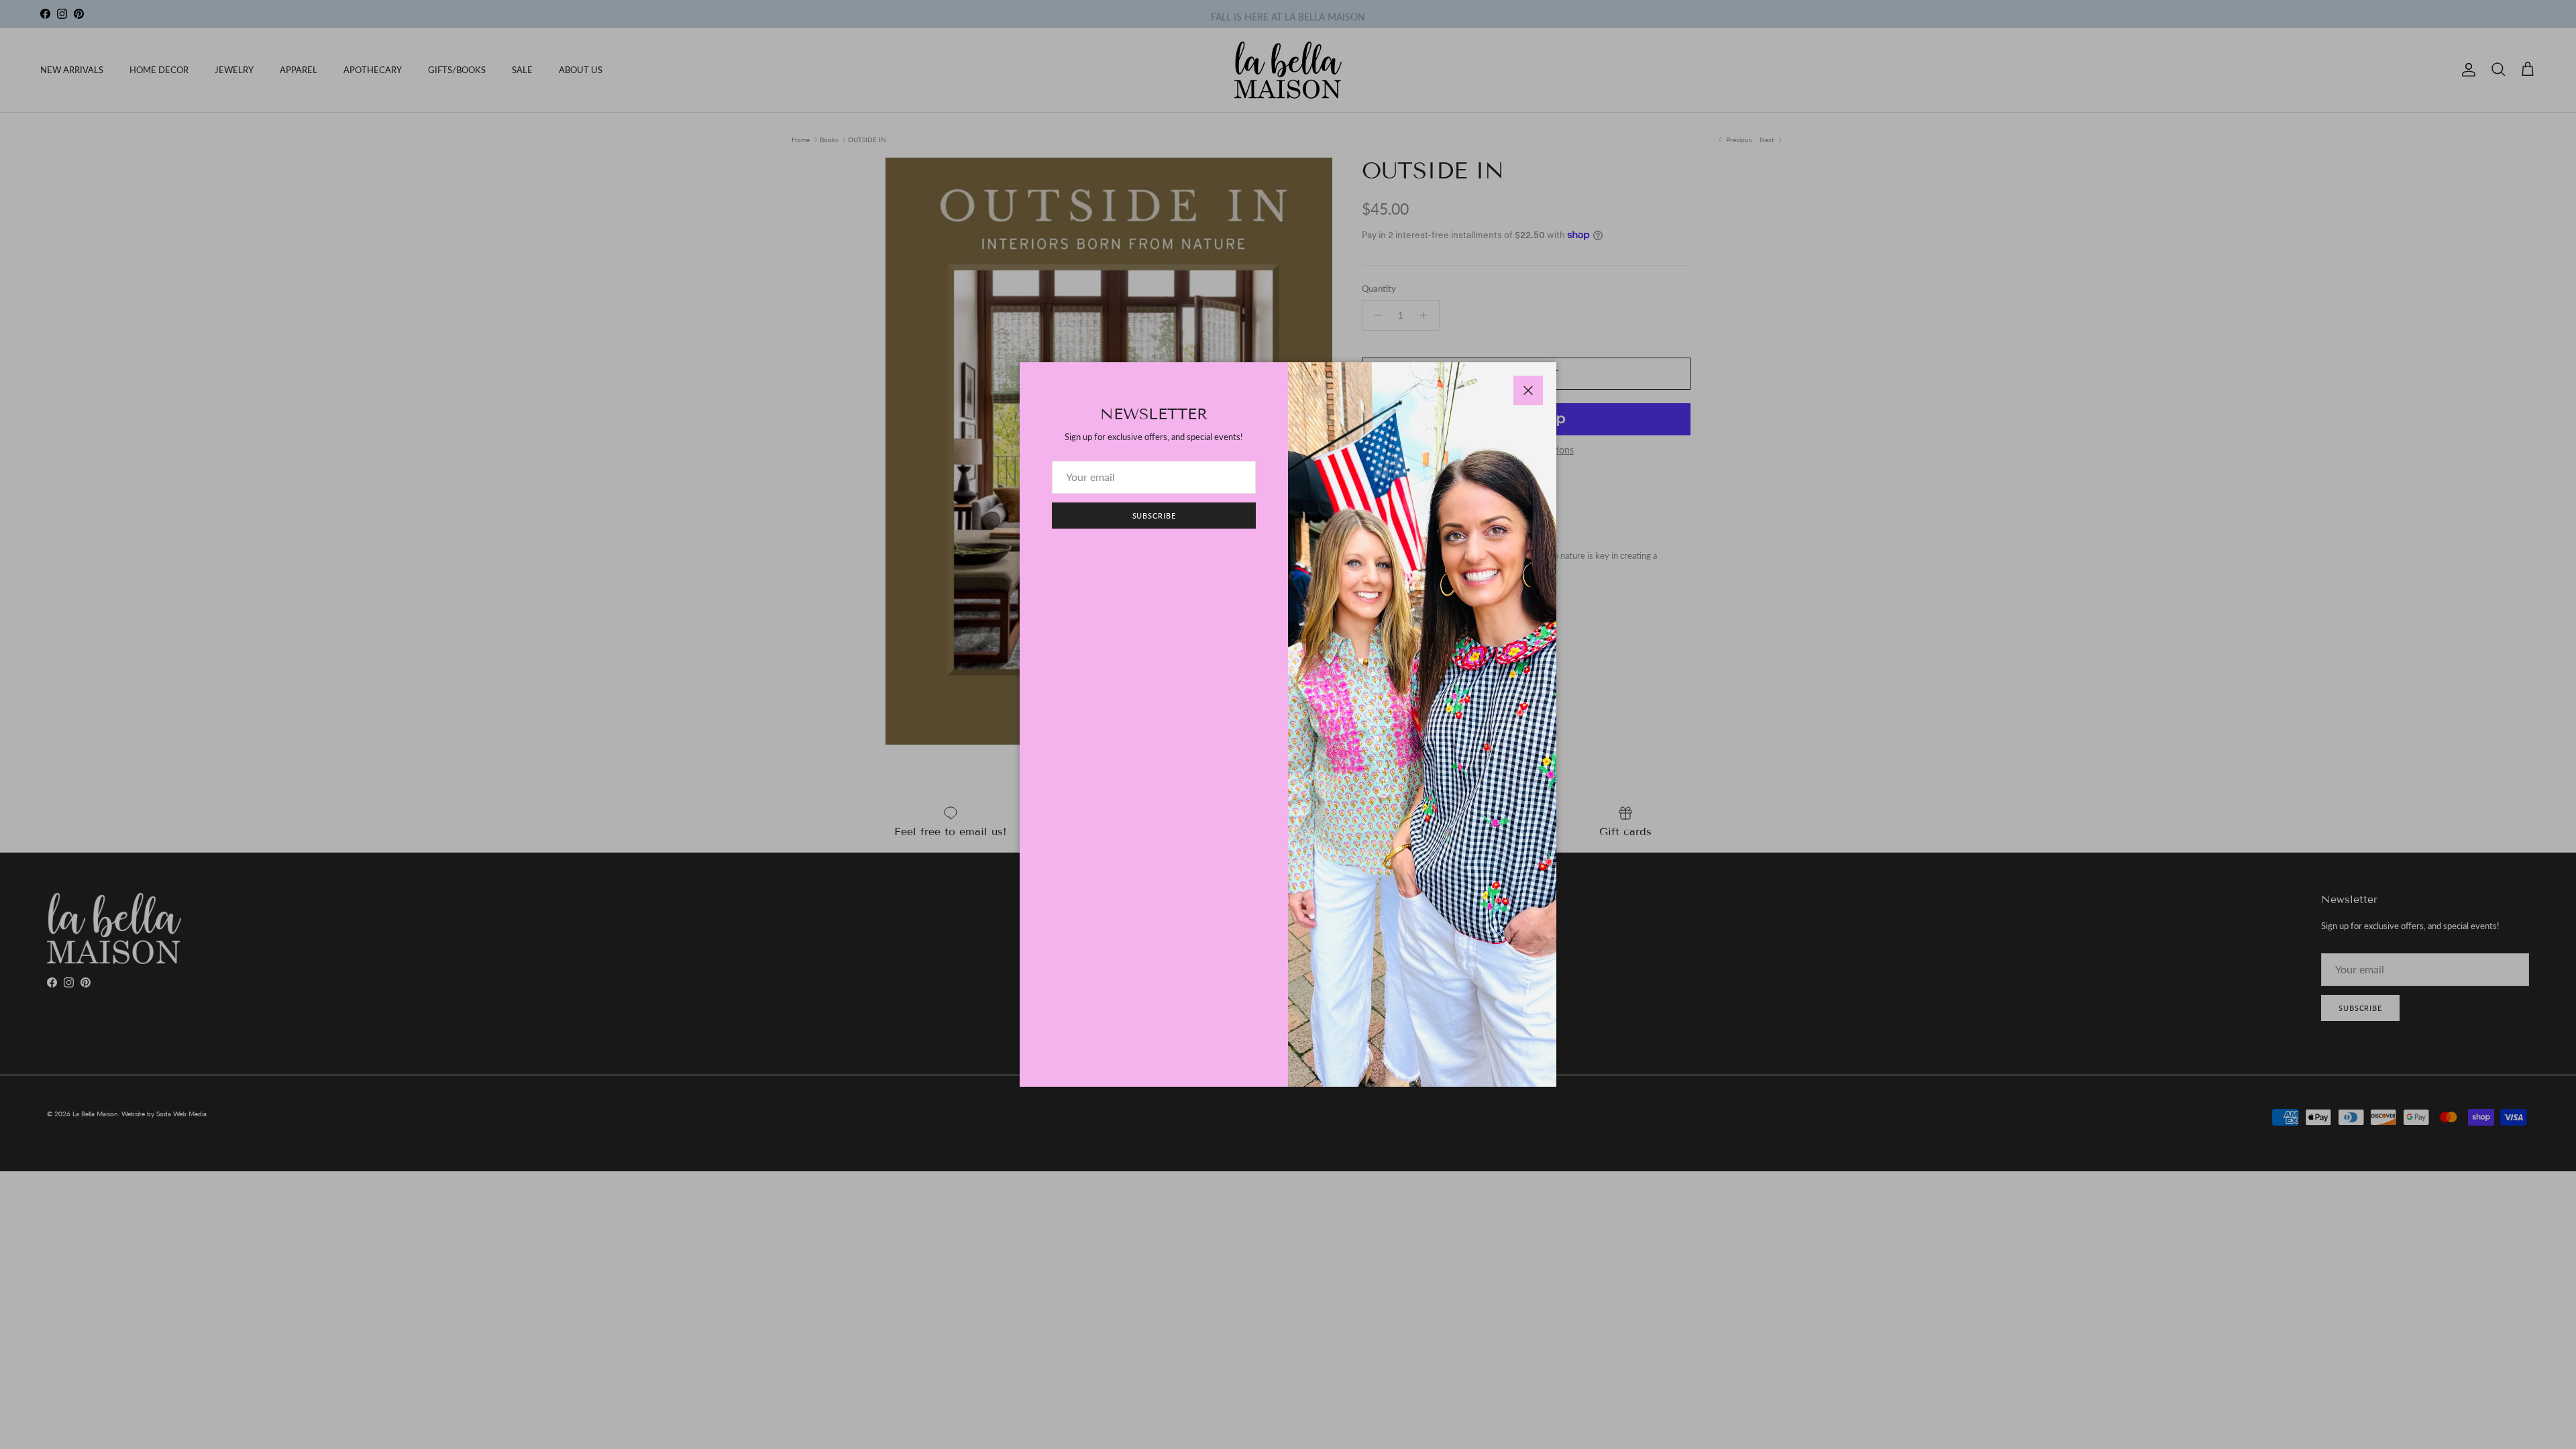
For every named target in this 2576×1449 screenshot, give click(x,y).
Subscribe (1154, 516)
